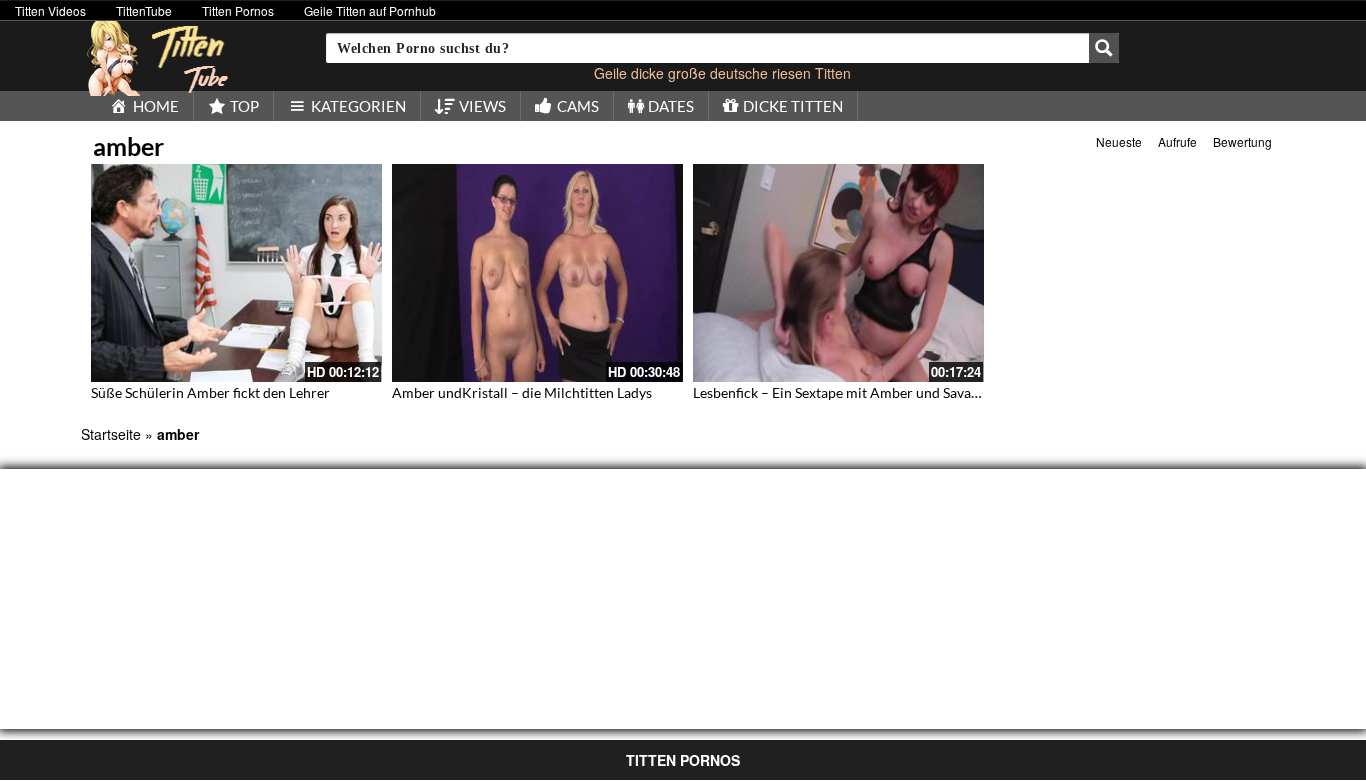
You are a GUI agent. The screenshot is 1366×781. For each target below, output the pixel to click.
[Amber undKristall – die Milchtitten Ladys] (537, 273)
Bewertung (1242, 141)
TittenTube (144, 10)
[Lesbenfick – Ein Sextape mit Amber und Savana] (838, 273)
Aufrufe (1177, 141)
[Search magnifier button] (1104, 48)
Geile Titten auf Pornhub (370, 10)
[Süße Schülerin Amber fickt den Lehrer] (236, 273)
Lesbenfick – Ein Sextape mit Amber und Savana (839, 392)
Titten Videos (50, 10)
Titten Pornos (238, 10)
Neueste (1119, 141)
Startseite (111, 434)
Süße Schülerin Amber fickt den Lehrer (210, 392)
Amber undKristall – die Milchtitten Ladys (522, 392)
